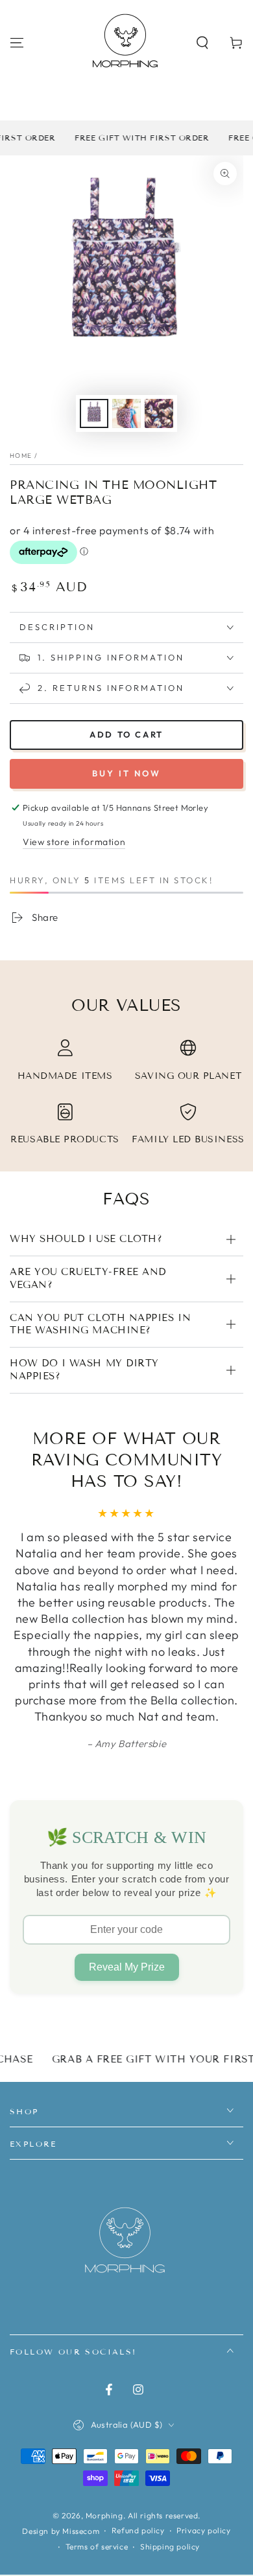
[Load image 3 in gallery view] (159, 413)
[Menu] (17, 43)
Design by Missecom (61, 2531)
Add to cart (126, 734)
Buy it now (126, 773)
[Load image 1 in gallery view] (94, 413)
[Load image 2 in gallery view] (126, 413)
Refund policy (138, 2530)
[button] (202, 43)
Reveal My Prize (127, 1967)
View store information (74, 842)
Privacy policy (203, 2530)
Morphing (104, 2515)
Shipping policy (170, 2547)
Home (21, 456)
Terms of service (97, 2547)
